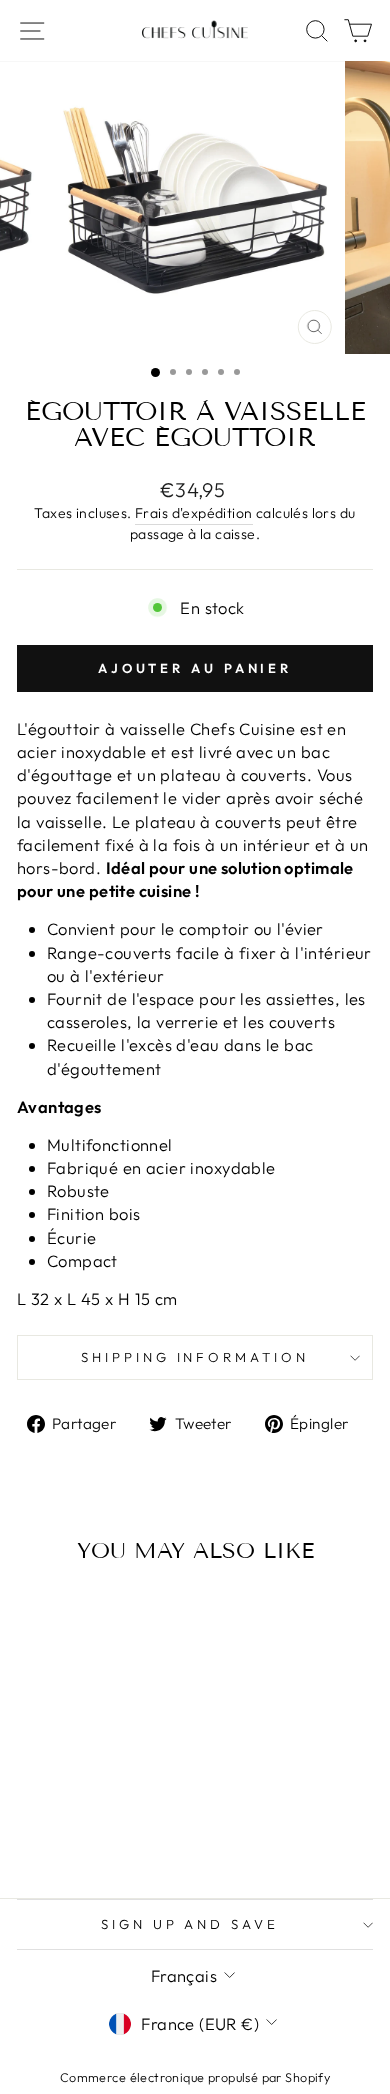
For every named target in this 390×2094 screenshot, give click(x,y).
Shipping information (195, 1357)
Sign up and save (190, 1924)
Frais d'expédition (193, 513)
